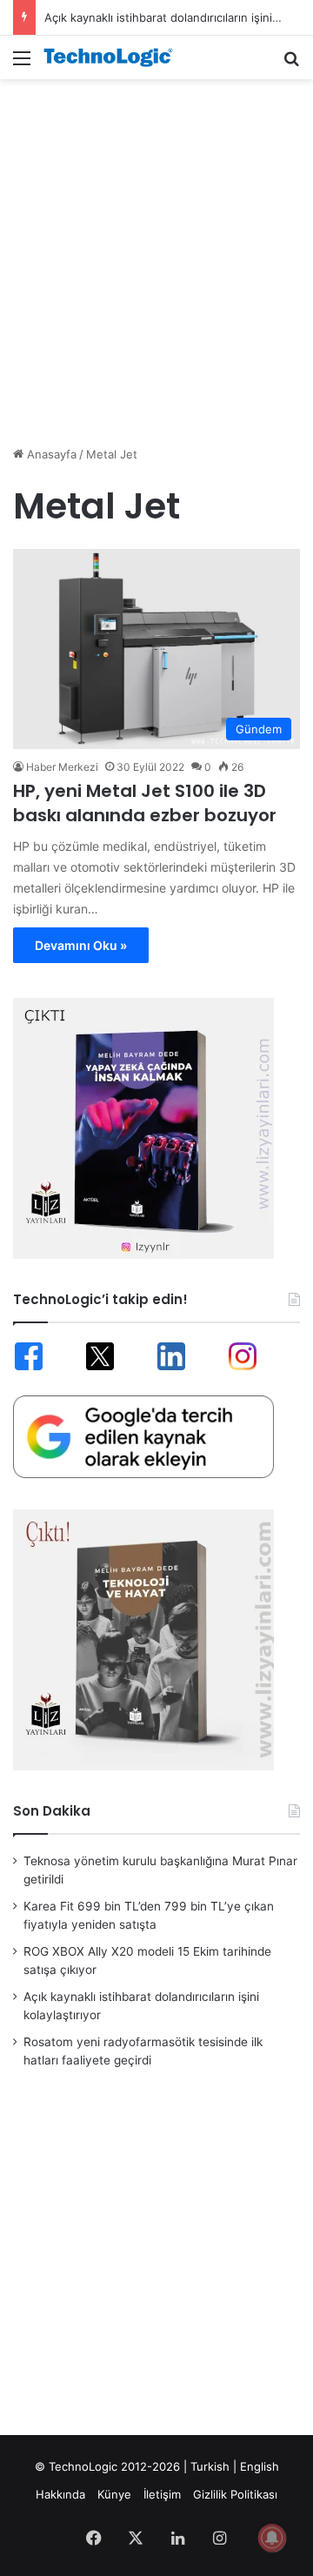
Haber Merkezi (62, 767)
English (260, 2466)
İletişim (162, 2494)
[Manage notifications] (272, 2538)
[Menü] (22, 64)
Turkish (210, 2466)
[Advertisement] (156, 253)
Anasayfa (50, 454)
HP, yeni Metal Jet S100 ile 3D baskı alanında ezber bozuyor (145, 803)
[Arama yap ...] (291, 64)
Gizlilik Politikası (235, 2494)
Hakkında (60, 2494)
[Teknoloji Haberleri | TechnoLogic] (113, 57)
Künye (114, 2494)
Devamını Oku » (81, 945)
